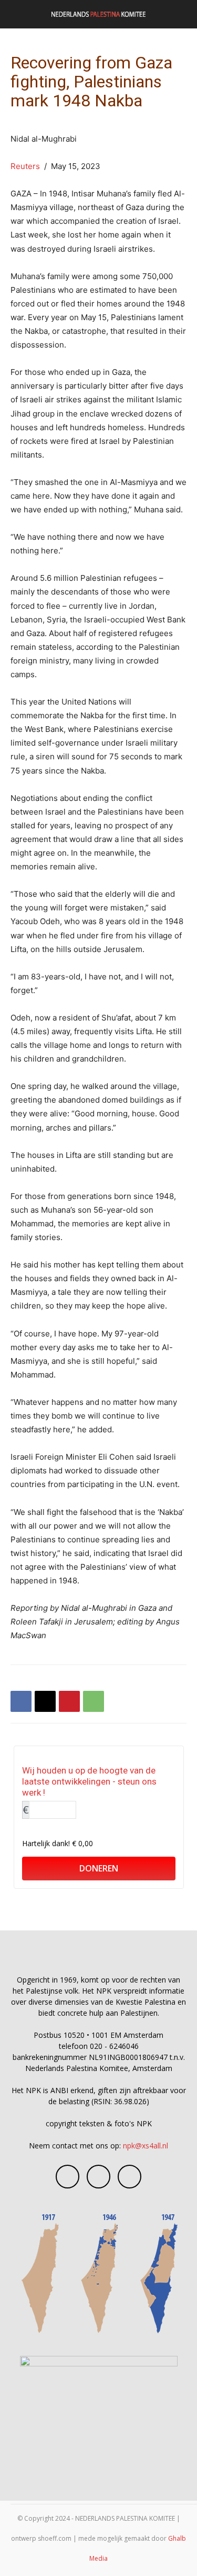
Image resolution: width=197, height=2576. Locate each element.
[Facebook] (21, 1701)
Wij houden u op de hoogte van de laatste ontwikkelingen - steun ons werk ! (89, 1781)
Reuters (25, 166)
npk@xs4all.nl (146, 2146)
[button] (18, 14)
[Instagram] (98, 2177)
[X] (45, 1701)
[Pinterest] (69, 1701)
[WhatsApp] (94, 1701)
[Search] (182, 14)
